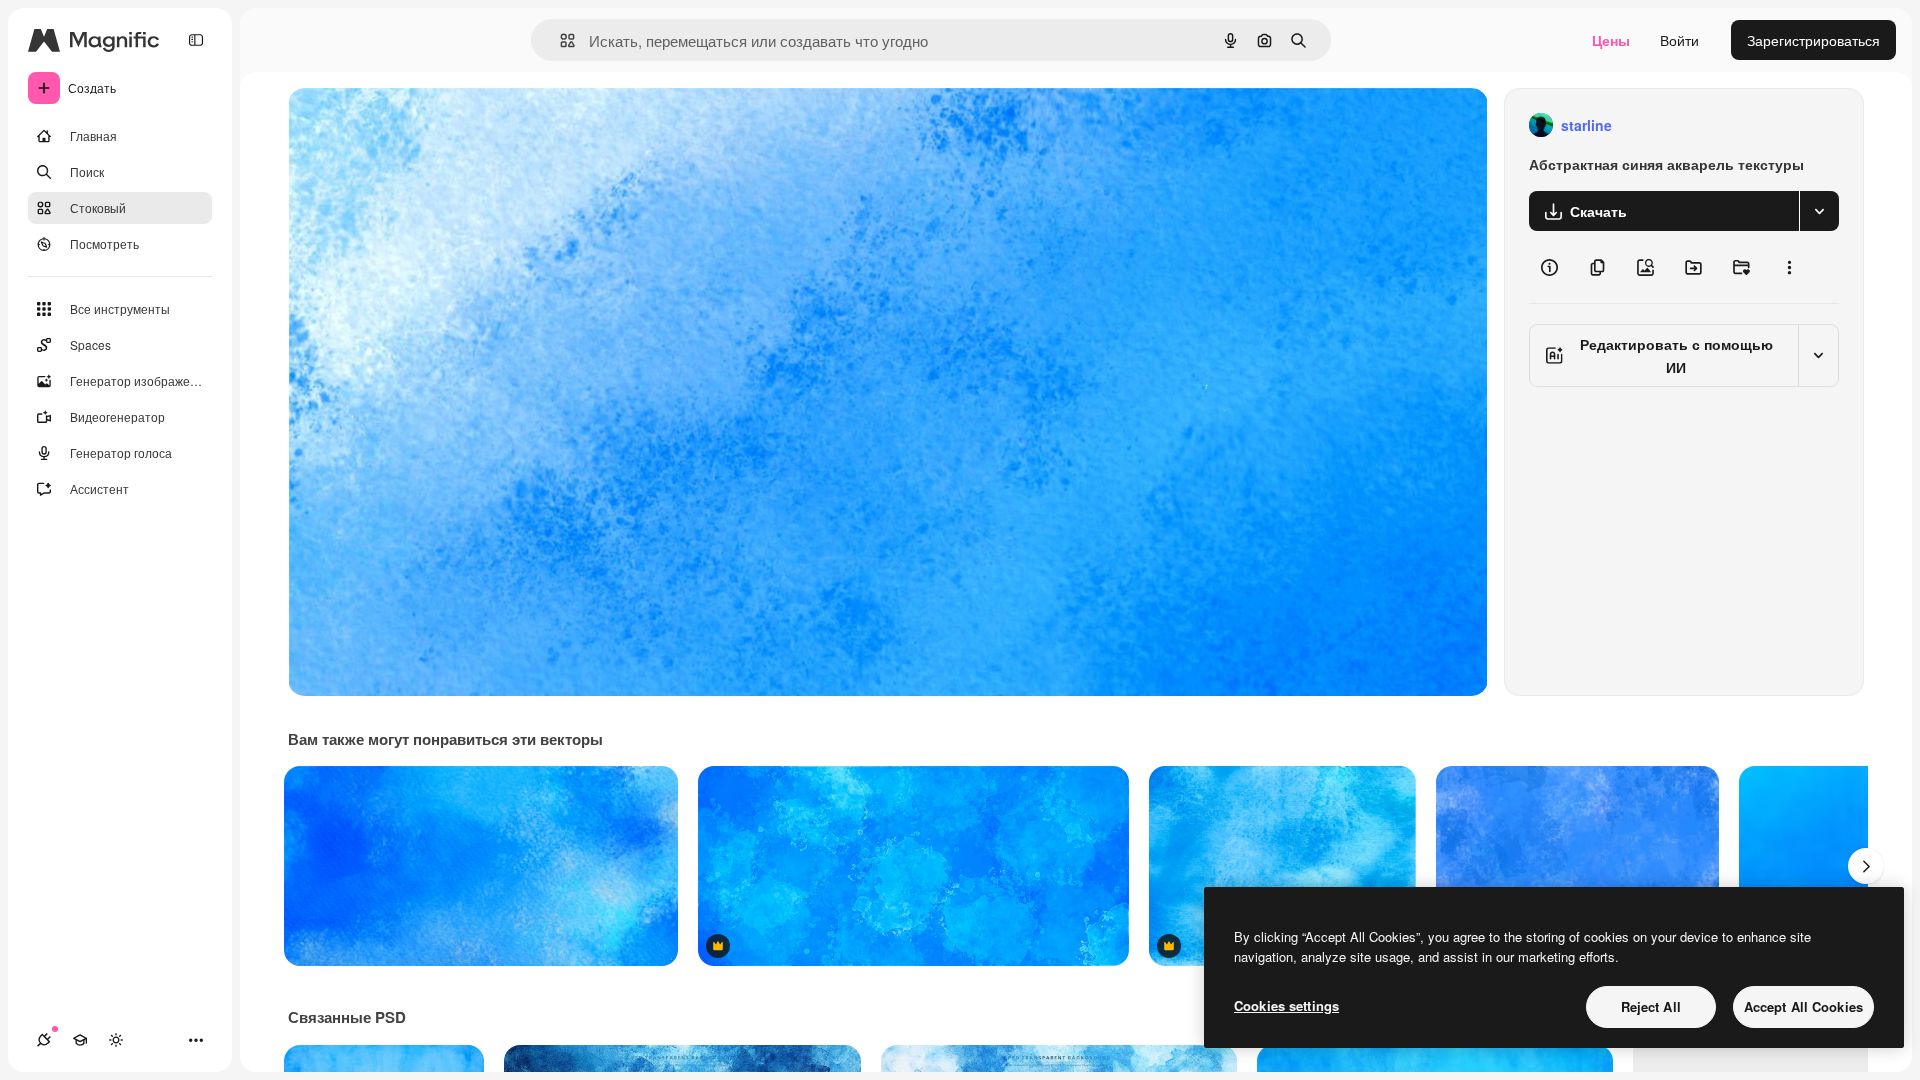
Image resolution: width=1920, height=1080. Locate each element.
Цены (1611, 40)
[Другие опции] (1789, 267)
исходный (422, 125)
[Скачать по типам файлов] (1819, 211)
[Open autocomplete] (559, 40)
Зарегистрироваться (1813, 40)
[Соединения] (44, 1040)
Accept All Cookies (1803, 1006)
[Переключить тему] (116, 1040)
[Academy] (80, 1040)
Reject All (1651, 1006)
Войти (1679, 40)
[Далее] (1866, 866)
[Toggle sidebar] (196, 40)
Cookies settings (1286, 1005)
